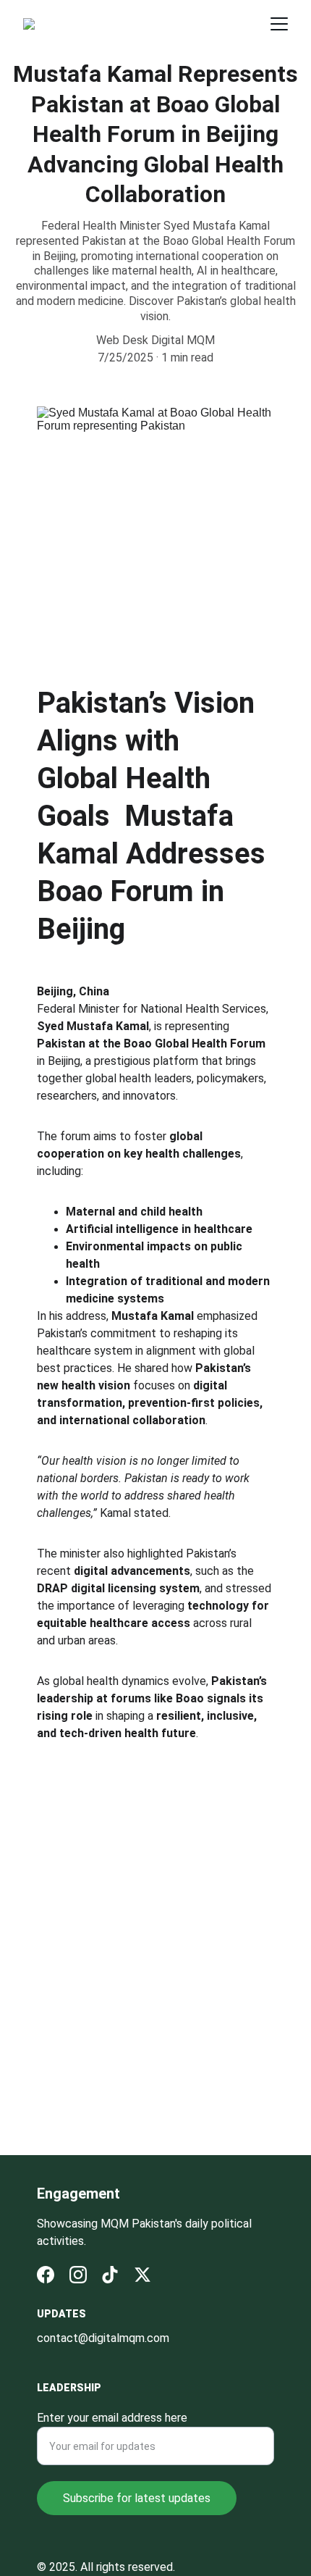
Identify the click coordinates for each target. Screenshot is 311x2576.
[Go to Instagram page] (78, 2275)
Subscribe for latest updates (137, 2498)
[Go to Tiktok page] (110, 2275)
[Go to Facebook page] (46, 2275)
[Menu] (279, 24)
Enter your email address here (112, 2418)
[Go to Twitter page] (142, 2275)
